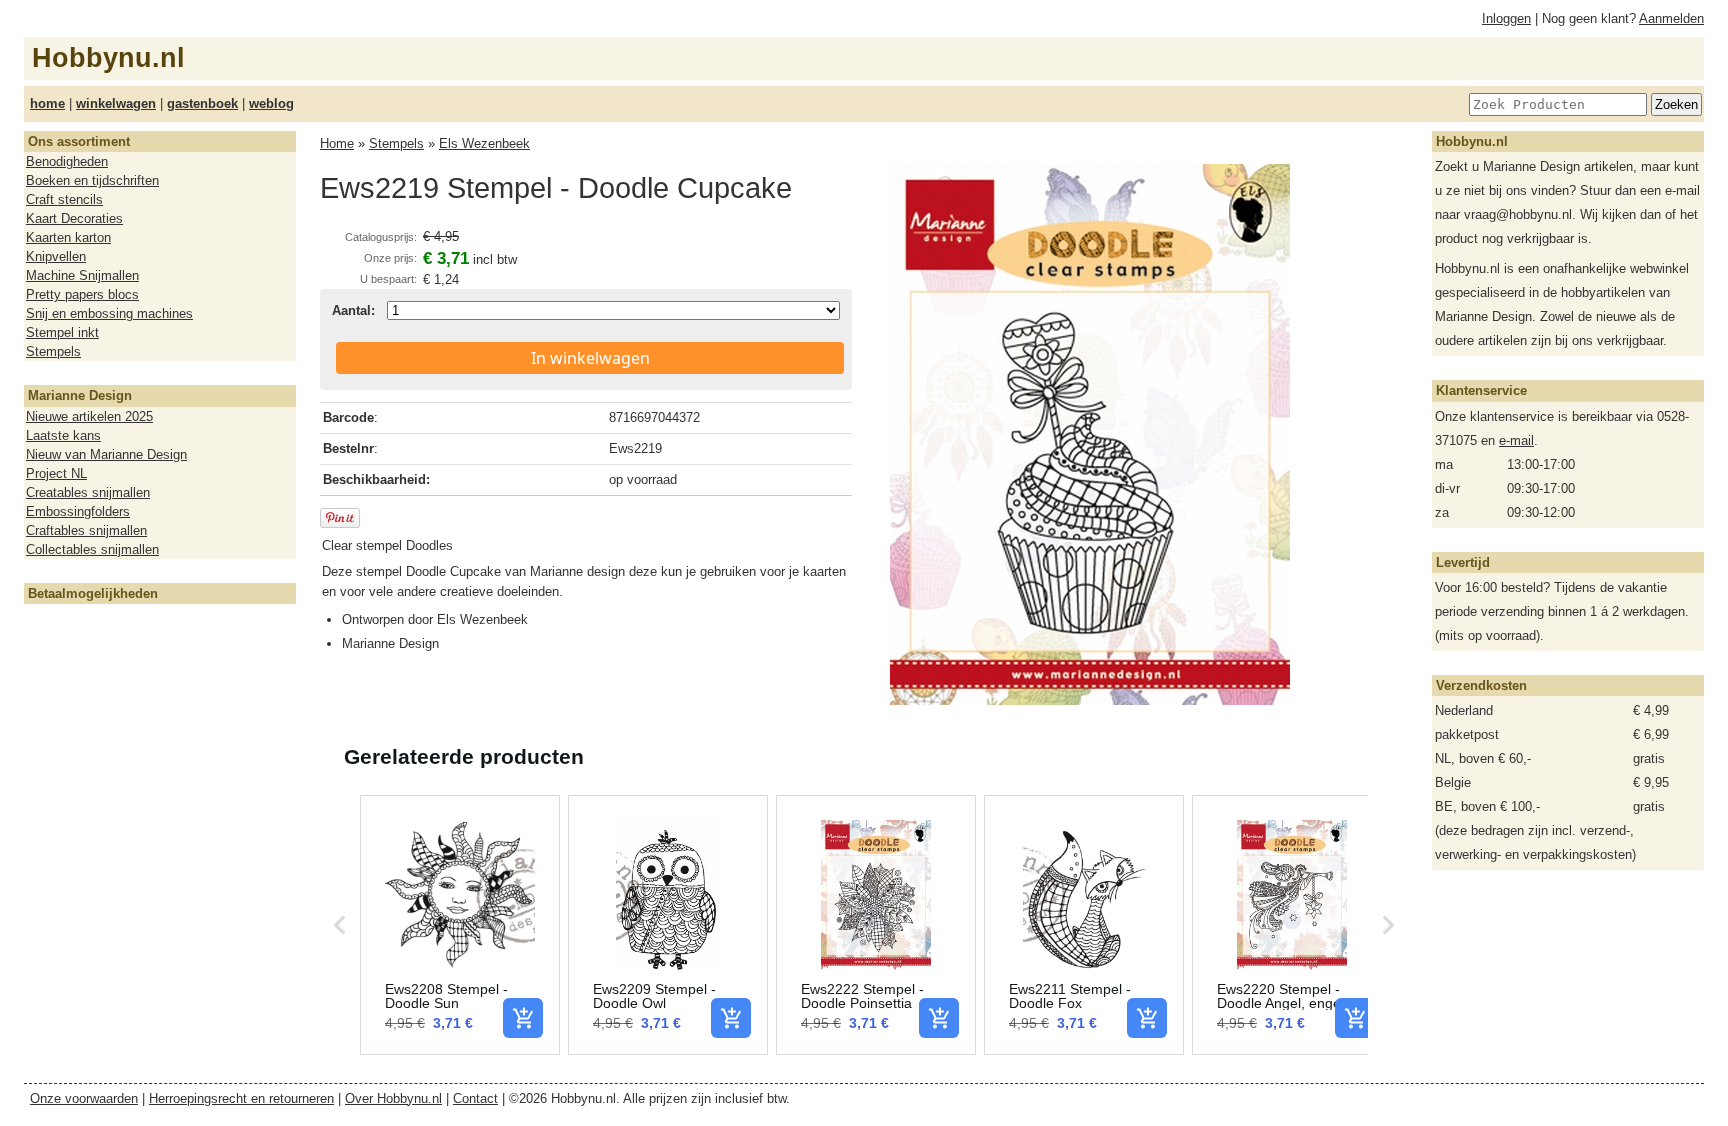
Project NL (56, 473)
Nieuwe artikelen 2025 (89, 416)
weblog (271, 103)
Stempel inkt (62, 332)
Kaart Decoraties (74, 218)
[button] (340, 925)
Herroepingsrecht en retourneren (241, 1098)
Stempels (53, 351)
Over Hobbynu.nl (393, 1098)
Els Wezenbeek (484, 143)
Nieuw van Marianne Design (106, 454)
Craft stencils (64, 199)
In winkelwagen (590, 358)
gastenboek (202, 103)
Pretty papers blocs (82, 294)
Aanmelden (1671, 18)
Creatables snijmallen (88, 492)
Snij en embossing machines (109, 313)
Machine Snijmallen (82, 275)
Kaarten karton (68, 237)
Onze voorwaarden (84, 1098)
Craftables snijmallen (86, 530)
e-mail (1516, 440)
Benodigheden (67, 161)
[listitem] (460, 925)
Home (337, 143)
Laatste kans (63, 435)
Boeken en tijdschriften (92, 180)
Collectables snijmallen (92, 549)
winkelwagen (116, 103)
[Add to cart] (523, 1018)
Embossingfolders (78, 511)
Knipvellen (56, 256)
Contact (475, 1098)
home (47, 103)
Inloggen (1506, 18)
